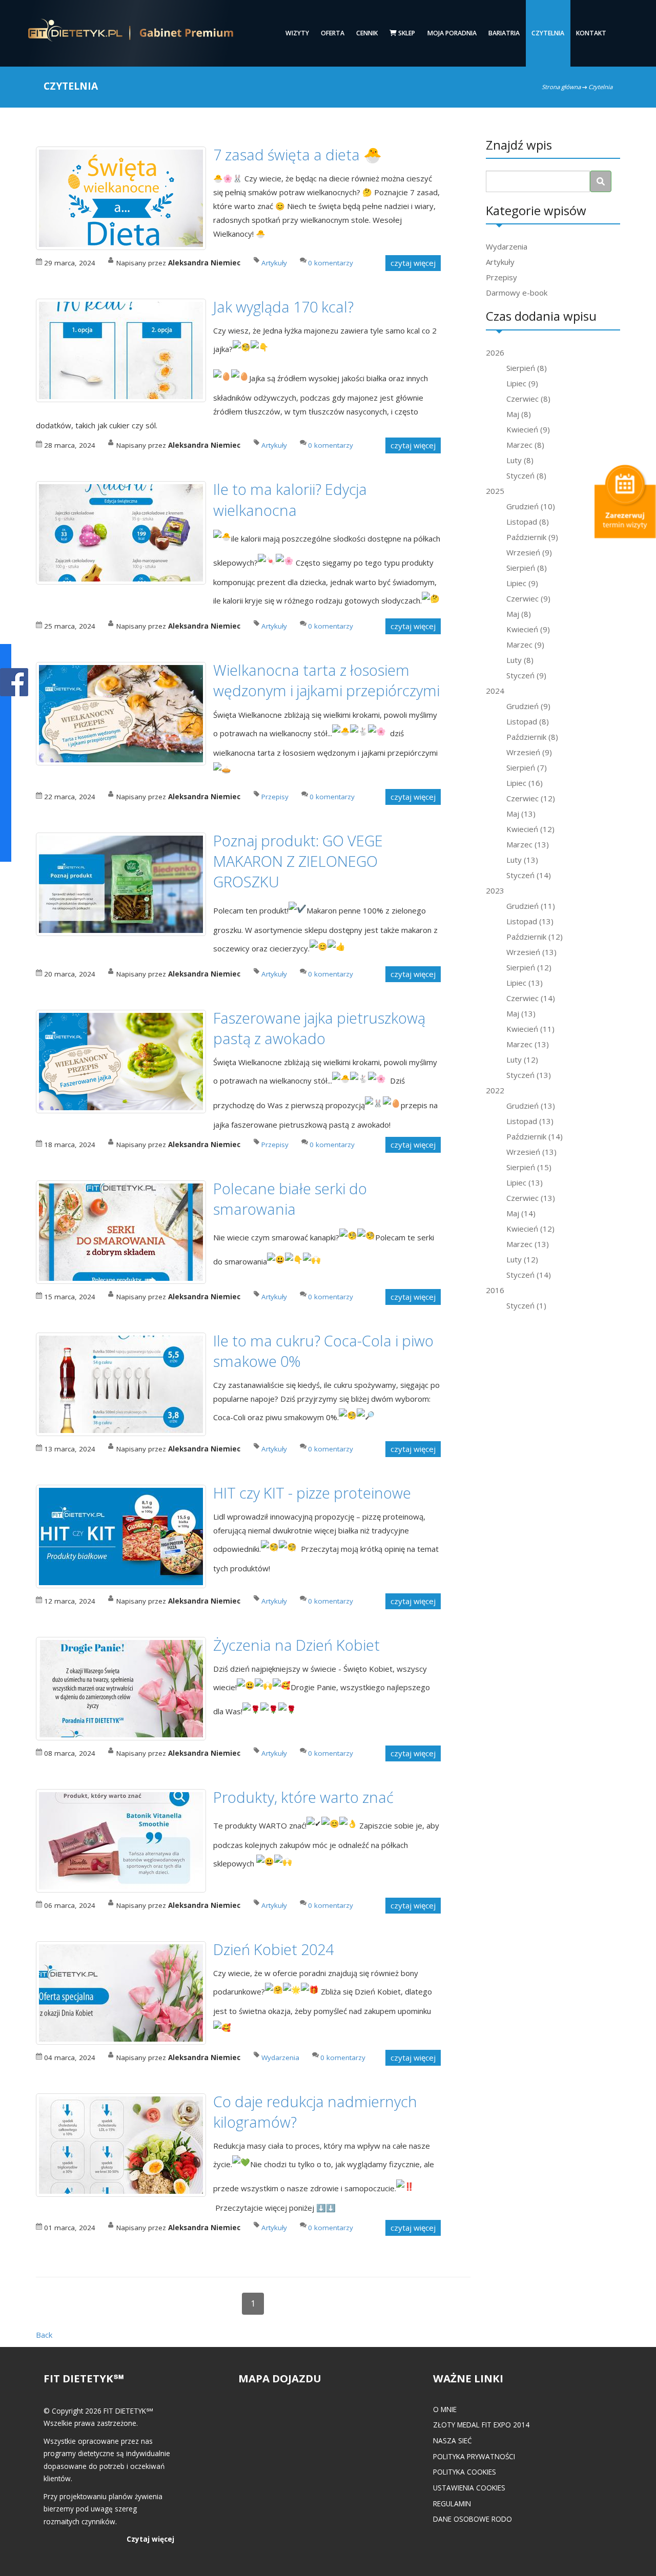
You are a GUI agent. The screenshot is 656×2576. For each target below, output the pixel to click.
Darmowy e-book (517, 293)
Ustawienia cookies (469, 2488)
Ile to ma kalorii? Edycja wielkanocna (290, 499)
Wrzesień (529, 552)
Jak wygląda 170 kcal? (283, 307)
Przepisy (501, 277)
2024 (495, 691)
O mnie (445, 2409)
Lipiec (522, 383)
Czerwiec (528, 399)
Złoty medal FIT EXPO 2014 (481, 2425)
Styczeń (526, 475)
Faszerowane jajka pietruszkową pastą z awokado (319, 1028)
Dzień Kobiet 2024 (273, 1949)
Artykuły (500, 262)
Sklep (406, 33)
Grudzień (531, 506)
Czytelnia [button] (548, 33)
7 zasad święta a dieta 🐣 (298, 154)
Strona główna (561, 87)
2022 (495, 1090)
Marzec (525, 445)
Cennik (367, 33)
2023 (495, 890)
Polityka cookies (465, 2472)
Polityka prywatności (474, 2456)
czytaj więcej (413, 263)
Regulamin (452, 2504)
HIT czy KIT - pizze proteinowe (312, 1493)
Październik (532, 537)
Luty (520, 460)
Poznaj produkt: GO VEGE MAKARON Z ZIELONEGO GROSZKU (298, 861)
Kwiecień (528, 429)
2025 (495, 491)
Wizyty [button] (297, 33)
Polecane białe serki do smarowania (290, 1199)
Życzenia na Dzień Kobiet (296, 1645)
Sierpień (527, 368)
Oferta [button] (333, 33)
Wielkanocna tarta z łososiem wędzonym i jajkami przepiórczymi (326, 680)
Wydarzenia (507, 246)
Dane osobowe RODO (473, 2519)
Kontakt (591, 33)
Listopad (528, 522)
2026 (495, 352)
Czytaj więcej (150, 2539)
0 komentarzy (331, 263)
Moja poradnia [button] (452, 33)
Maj (519, 414)
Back (44, 2335)
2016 (495, 1290)
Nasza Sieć (453, 2440)
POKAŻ (14, 683)
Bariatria (504, 33)
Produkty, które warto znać (303, 1797)
